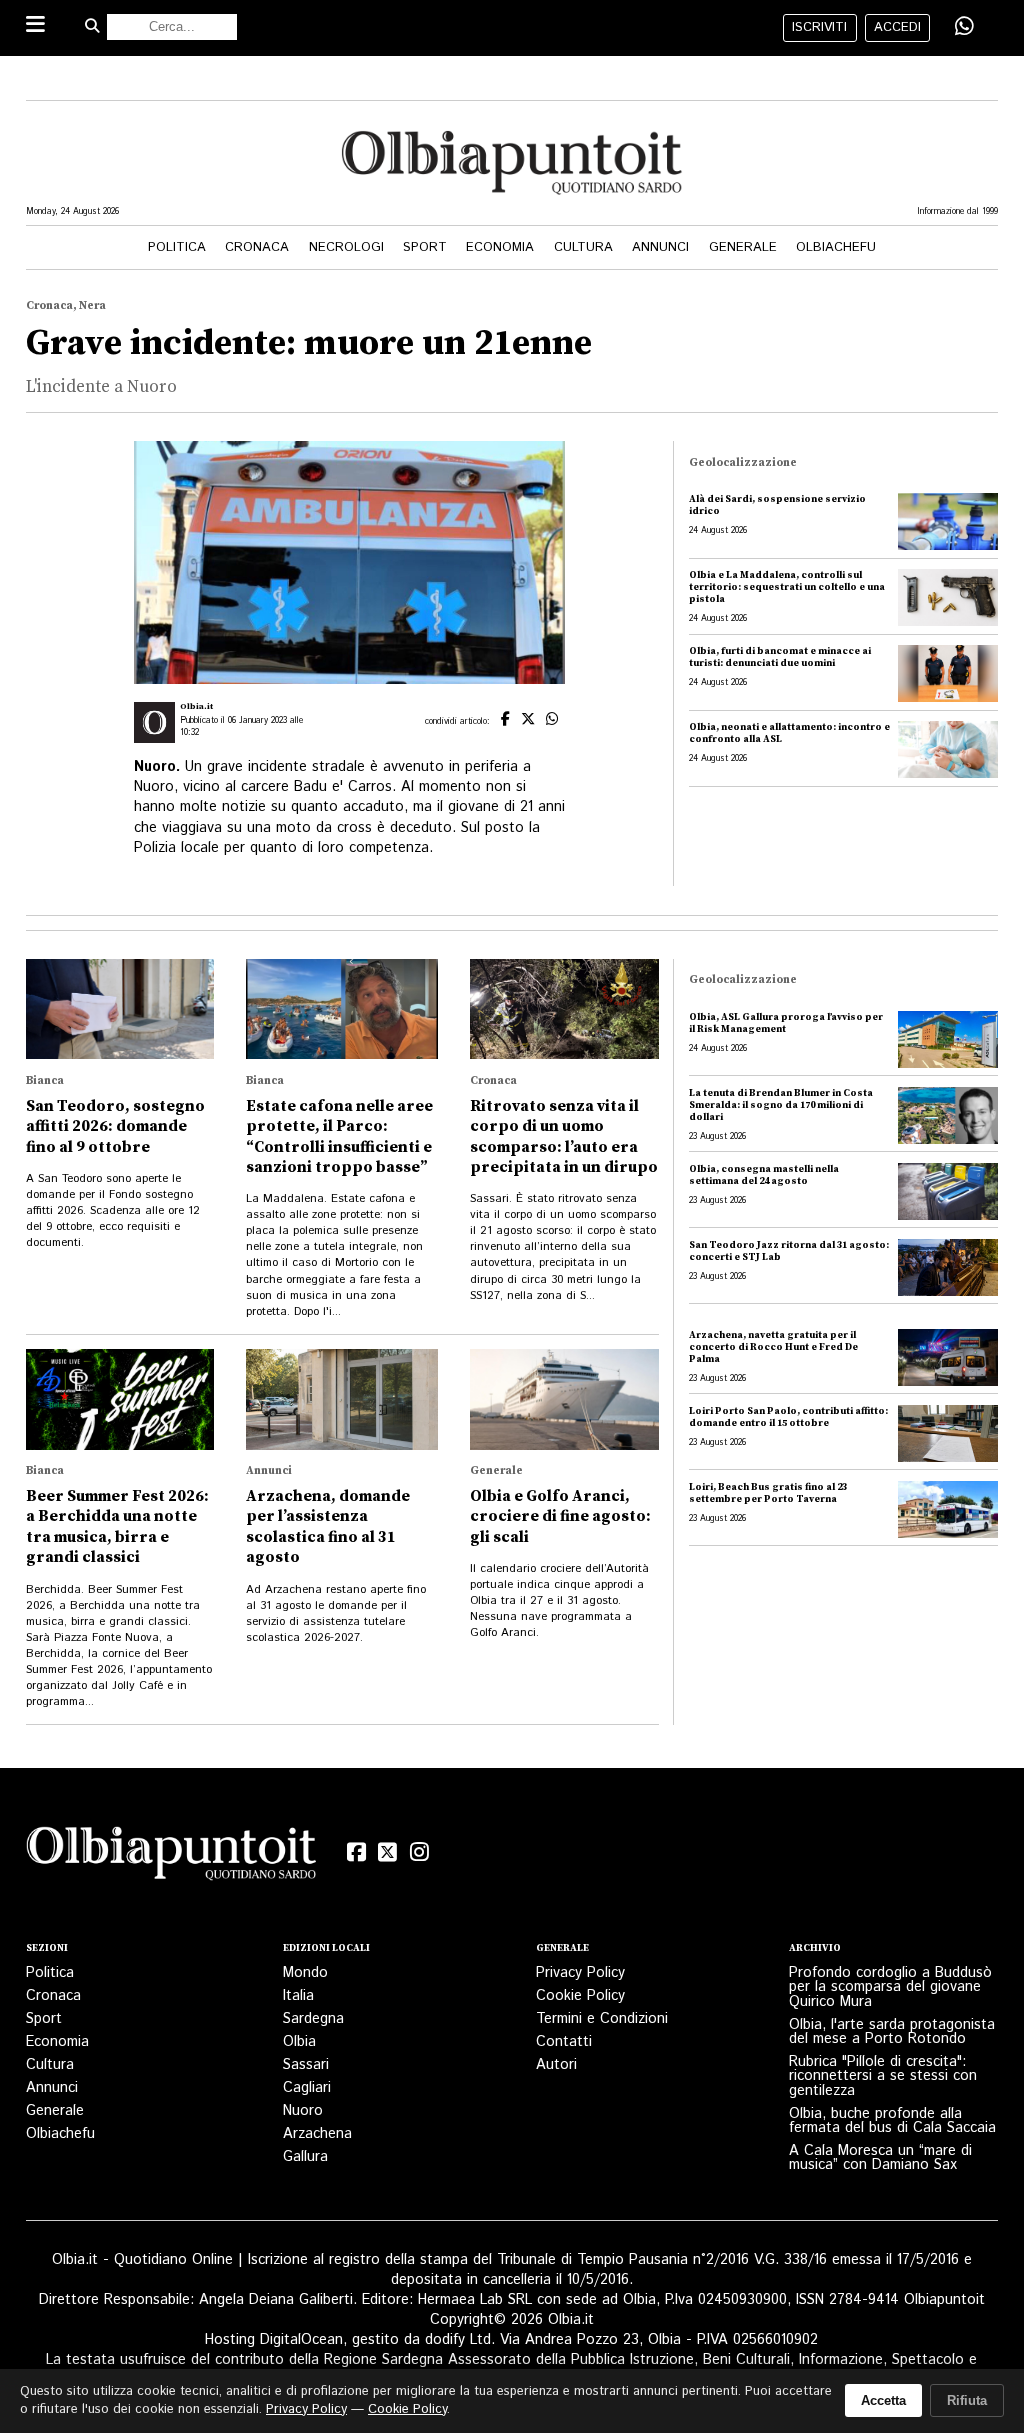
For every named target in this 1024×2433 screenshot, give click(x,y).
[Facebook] (356, 1853)
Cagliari (307, 2088)
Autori (556, 2065)
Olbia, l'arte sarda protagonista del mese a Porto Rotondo (892, 2032)
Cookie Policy (580, 1996)
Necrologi (346, 247)
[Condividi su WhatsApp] (964, 27)
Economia (500, 247)
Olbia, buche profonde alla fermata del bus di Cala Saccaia (892, 2121)
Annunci (660, 247)
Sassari (306, 2065)
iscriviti (819, 27)
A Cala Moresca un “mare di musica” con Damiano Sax (880, 2158)
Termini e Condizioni (602, 2019)
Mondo (305, 1973)
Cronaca (257, 247)
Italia (298, 1996)
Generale (743, 247)
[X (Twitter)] (388, 1853)
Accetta (883, 2400)
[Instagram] (420, 1853)
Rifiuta (967, 2400)
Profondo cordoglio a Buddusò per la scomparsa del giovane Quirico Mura (890, 1987)
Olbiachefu (836, 247)
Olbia (299, 2042)
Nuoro (303, 2111)
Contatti (564, 2042)
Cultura (583, 247)
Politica (177, 247)
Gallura (305, 2157)
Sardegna (313, 2019)
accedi (897, 27)
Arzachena (317, 2134)
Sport (425, 247)
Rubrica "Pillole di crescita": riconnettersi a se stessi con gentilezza (883, 2076)
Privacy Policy (580, 1973)
